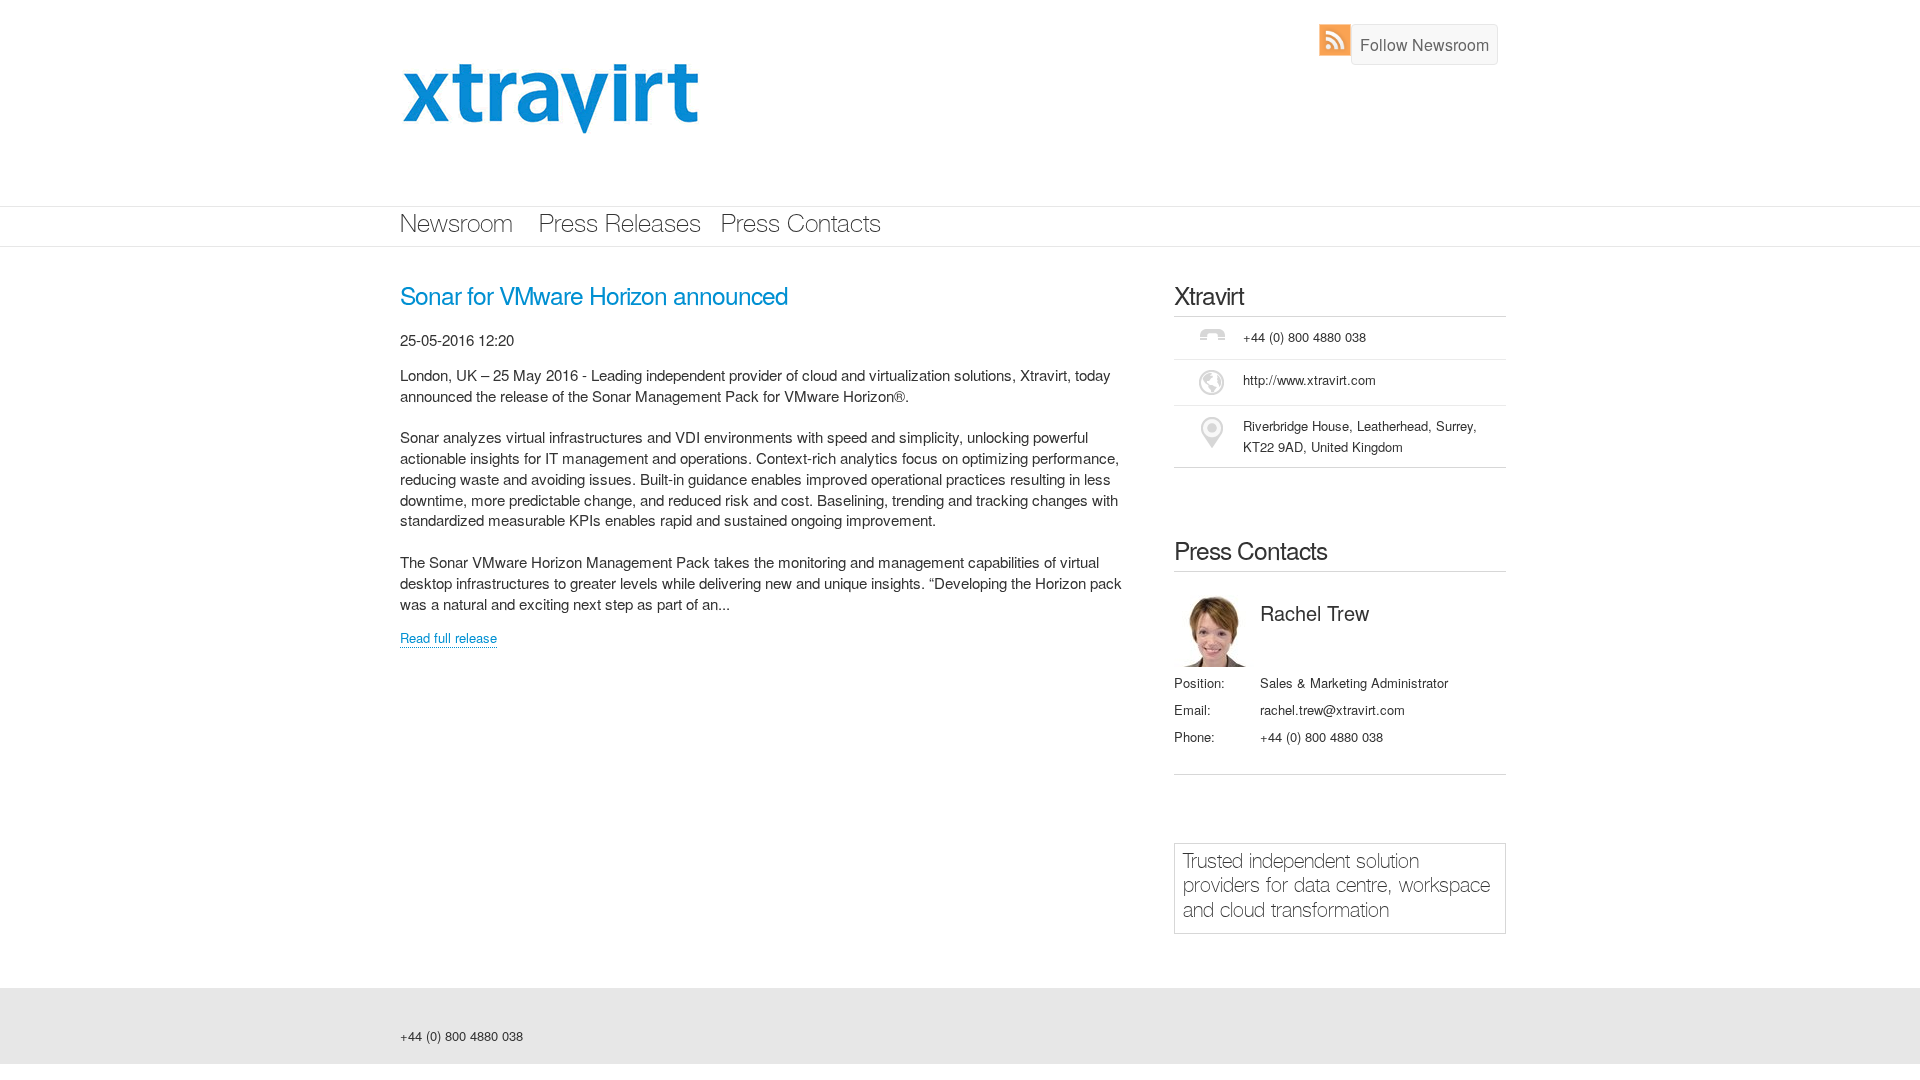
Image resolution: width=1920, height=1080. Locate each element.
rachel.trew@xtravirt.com (1332, 709)
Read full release (448, 637)
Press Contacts (801, 226)
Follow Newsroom (1424, 44)
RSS (1339, 40)
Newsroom (456, 226)
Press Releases (620, 226)
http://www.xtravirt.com (1309, 379)
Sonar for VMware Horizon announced (594, 294)
